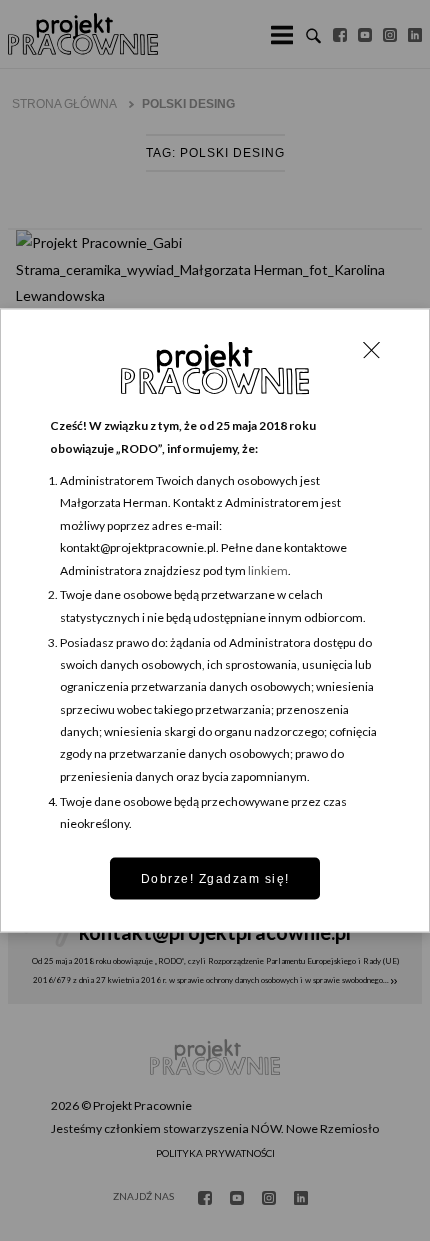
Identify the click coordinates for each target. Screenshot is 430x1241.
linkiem (268, 569)
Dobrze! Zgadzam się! (215, 878)
